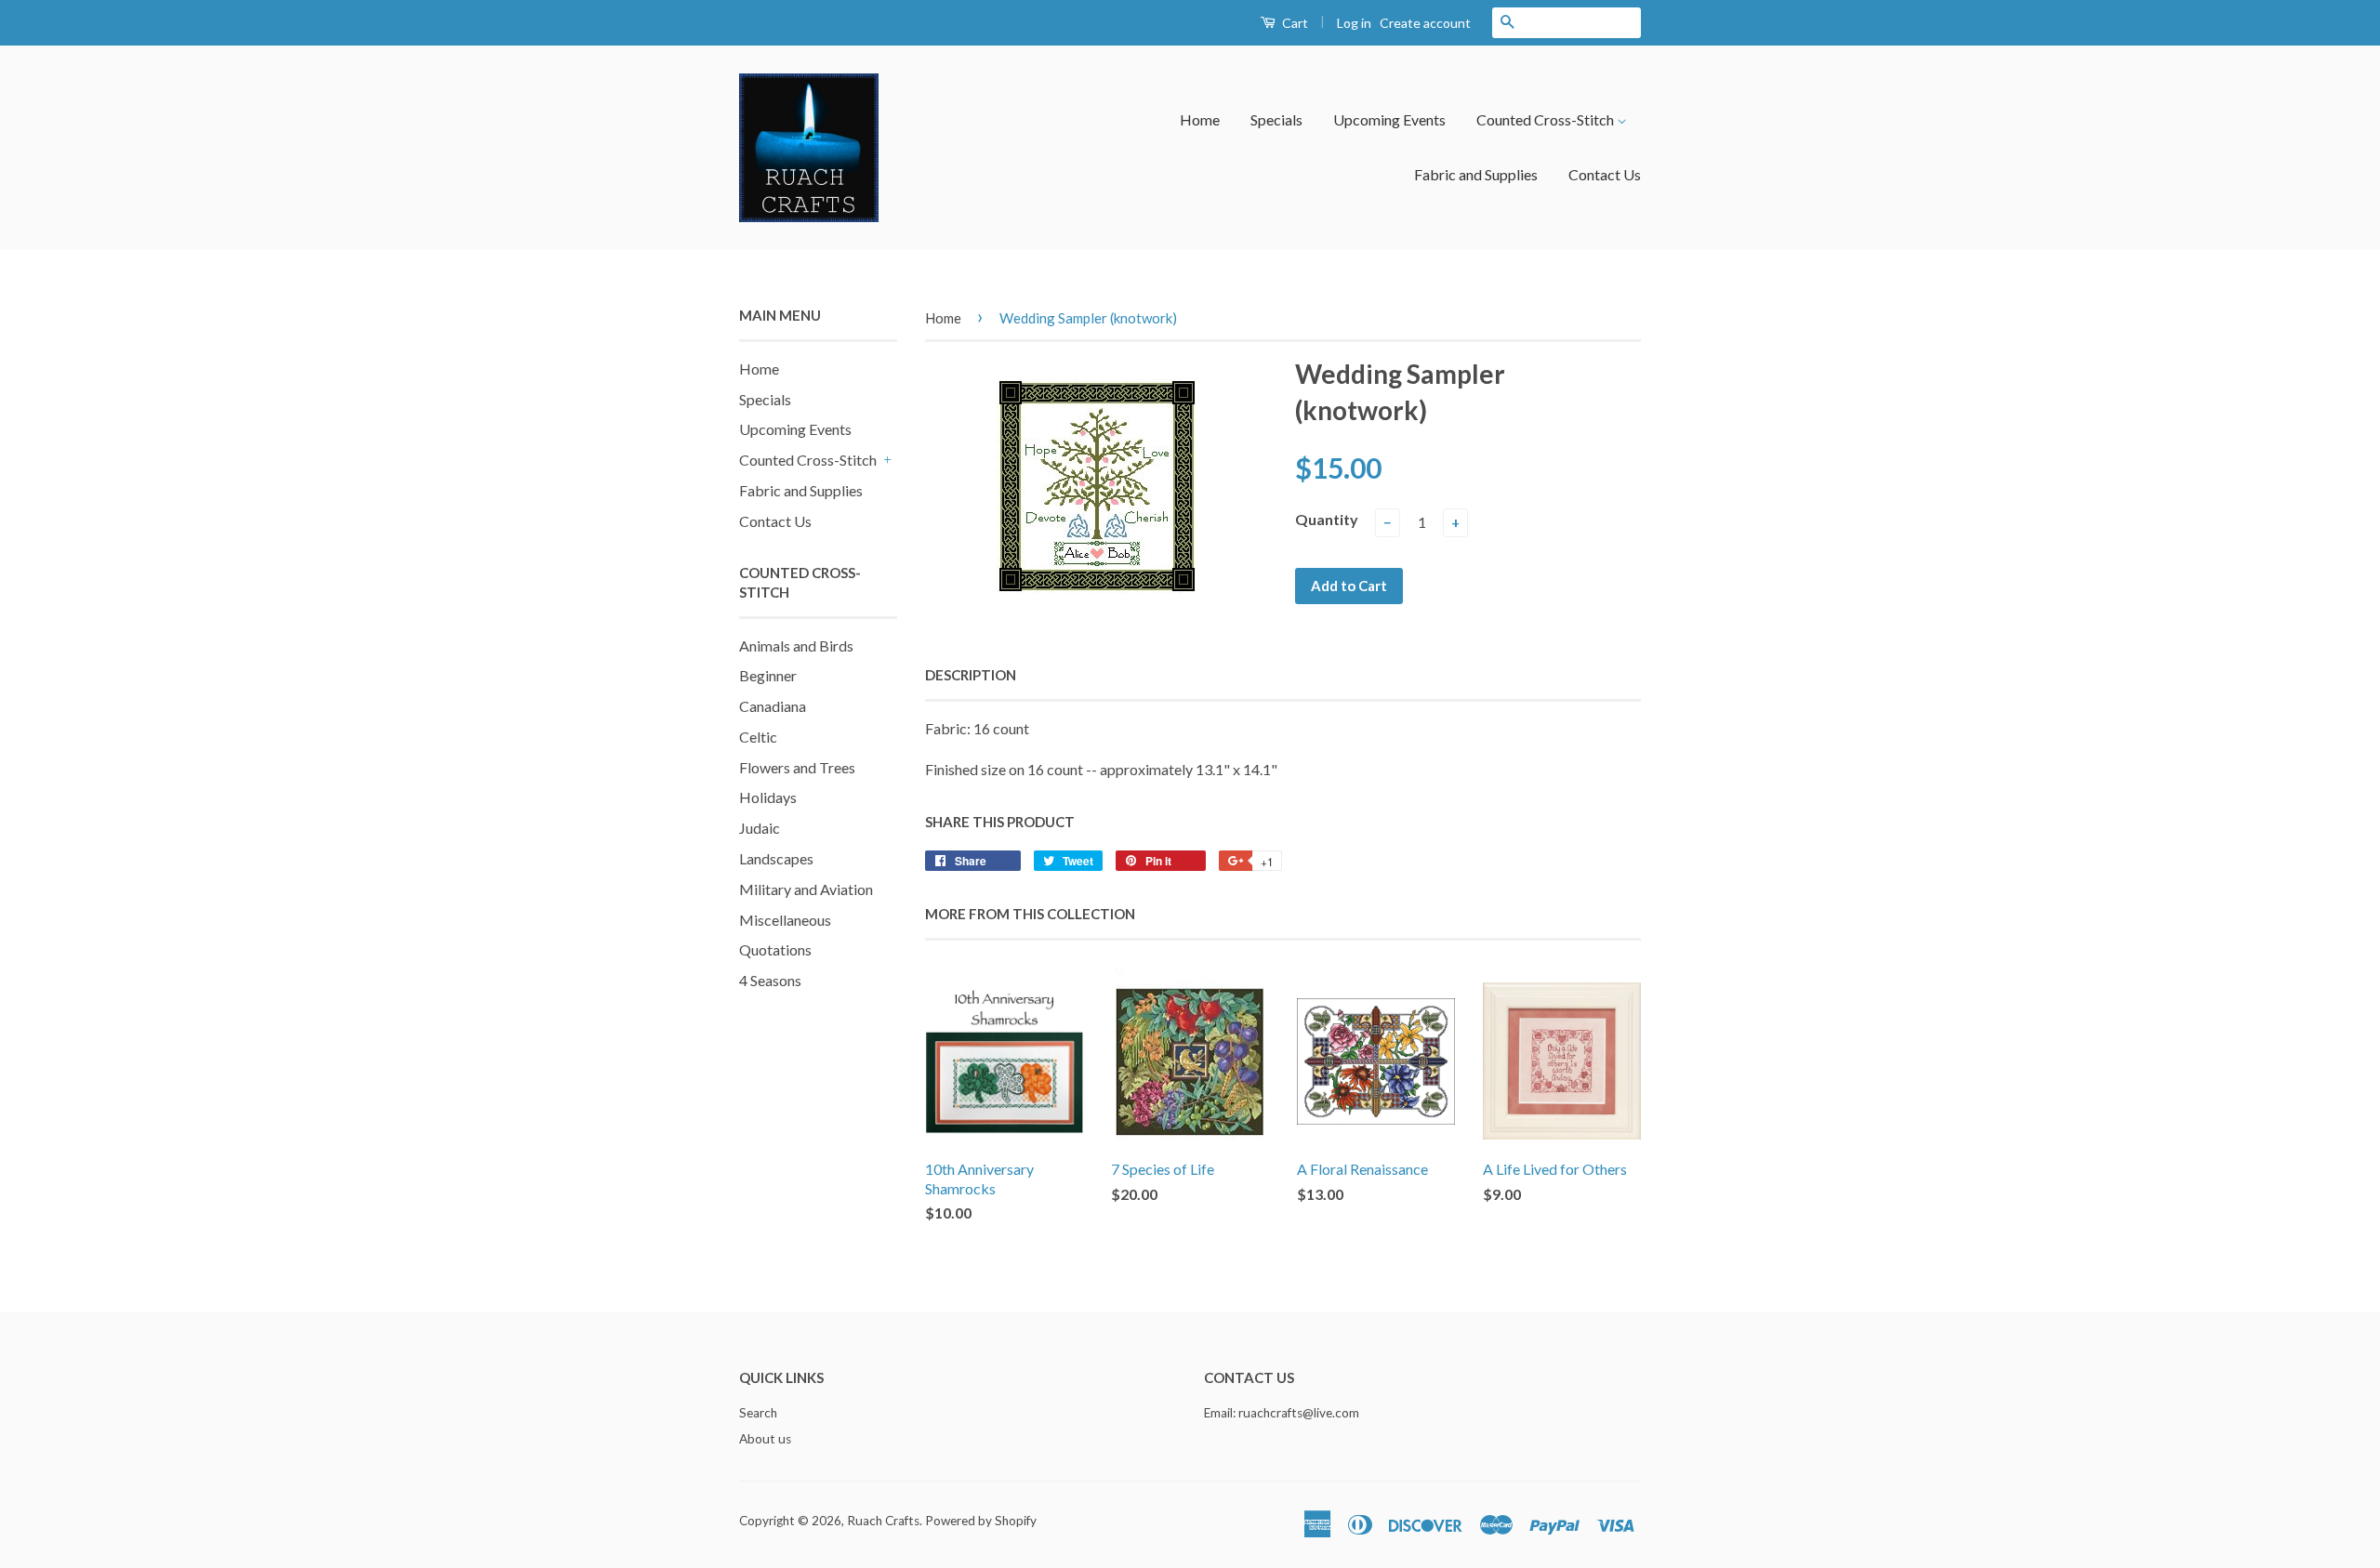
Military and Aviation (806, 889)
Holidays (768, 797)
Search (758, 1413)
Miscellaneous (785, 920)
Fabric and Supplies (1476, 174)
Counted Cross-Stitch (1547, 119)
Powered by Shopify (981, 1521)
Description (971, 675)
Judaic (760, 828)
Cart (1294, 23)
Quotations (775, 949)
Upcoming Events (1389, 119)
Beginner (768, 675)
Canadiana (773, 706)
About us (765, 1439)
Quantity (1327, 519)
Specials (1276, 119)
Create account (1425, 23)
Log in (1354, 23)
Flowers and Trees (797, 767)
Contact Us (1605, 174)
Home (1200, 119)
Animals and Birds (796, 646)
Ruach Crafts (883, 1521)
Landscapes (776, 858)
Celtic (758, 737)
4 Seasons (770, 980)
